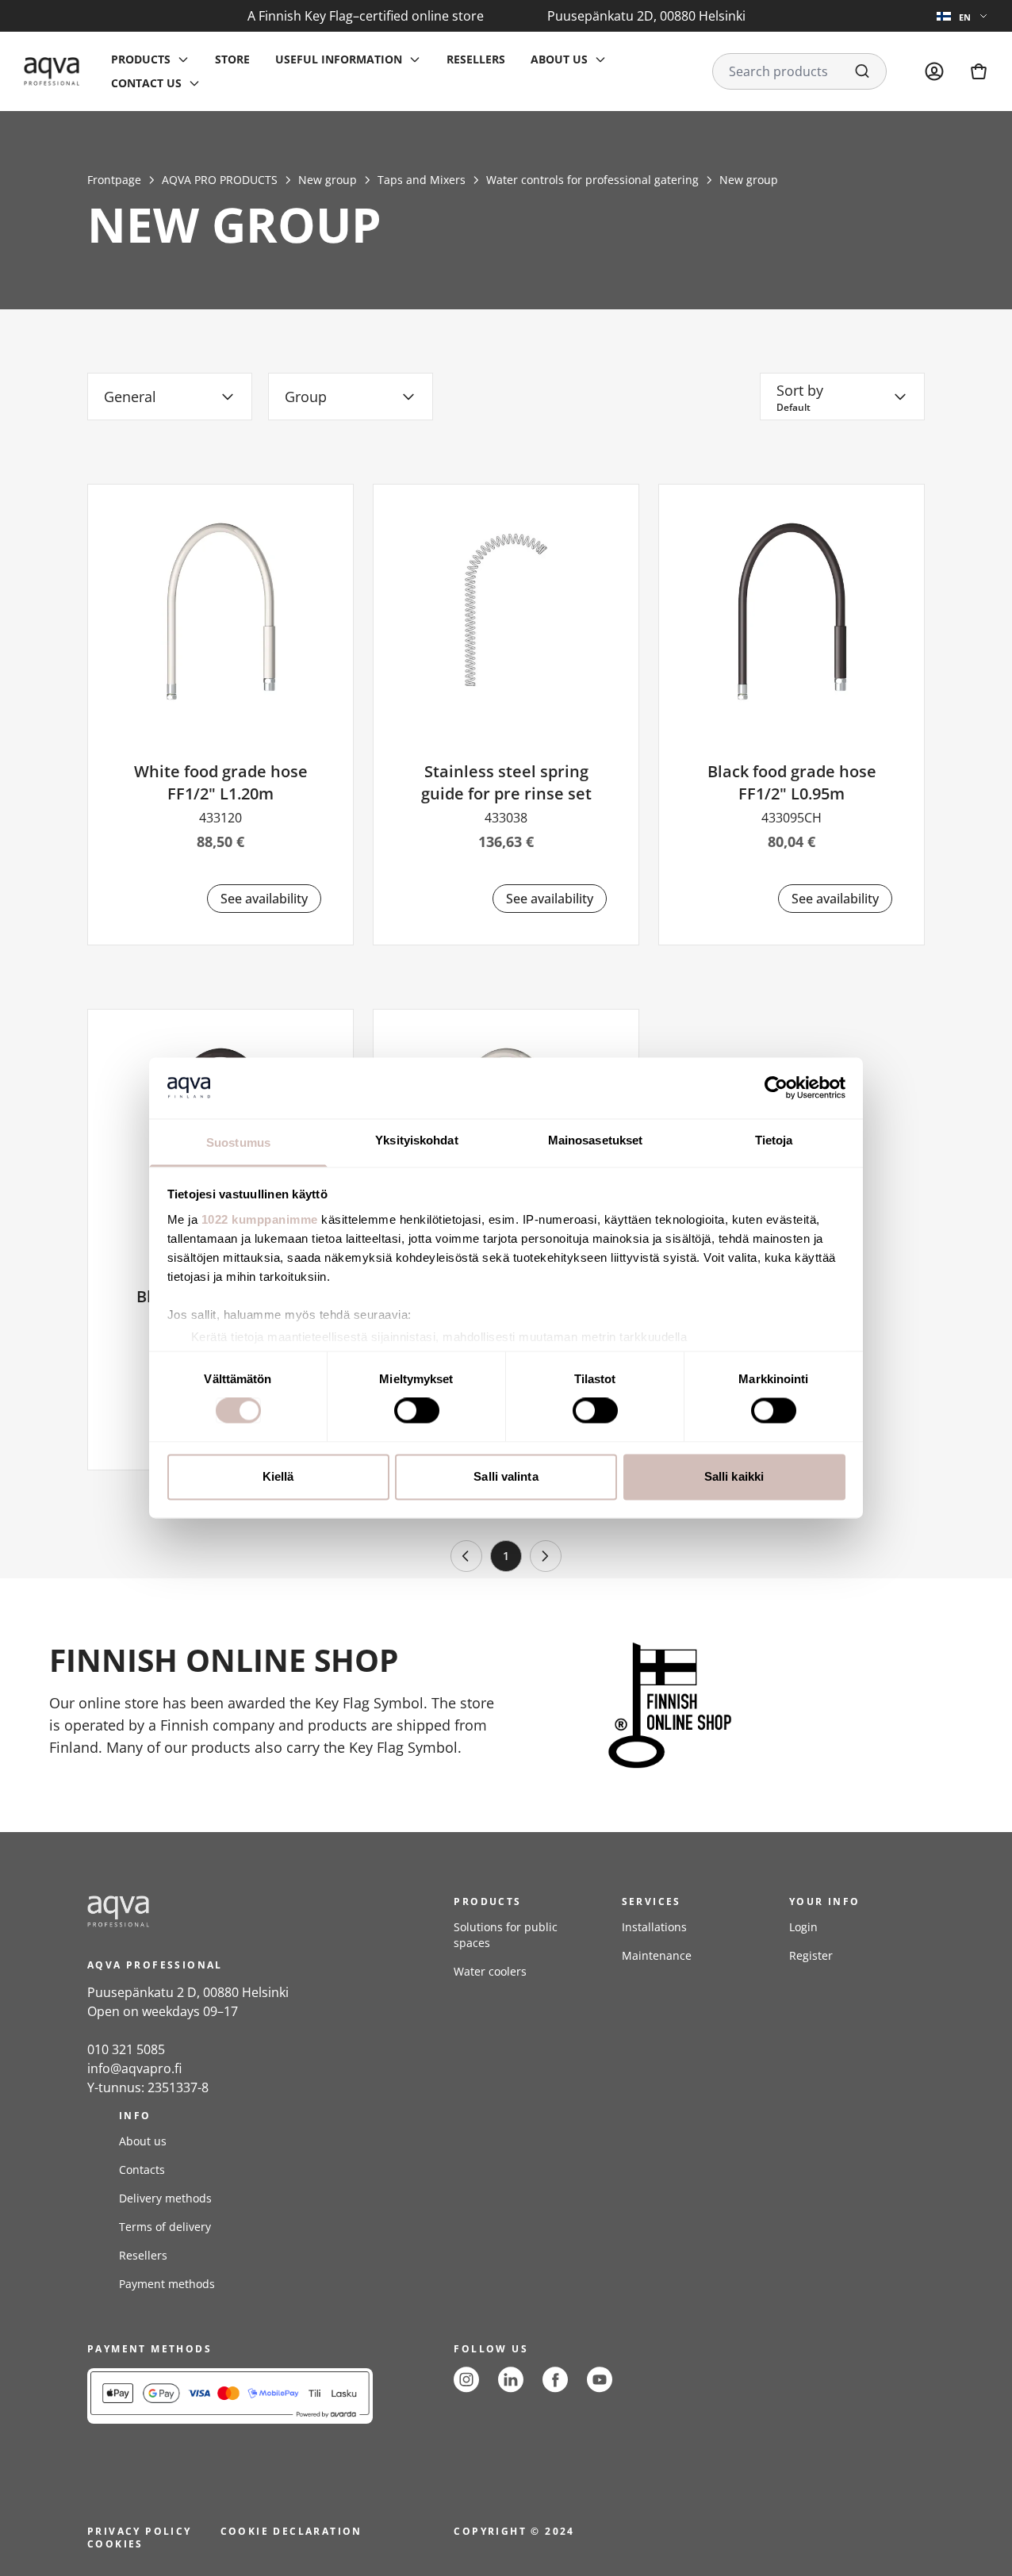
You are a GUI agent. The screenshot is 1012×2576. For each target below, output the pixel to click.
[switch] (417, 1411)
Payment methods (167, 2284)
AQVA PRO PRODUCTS (220, 180)
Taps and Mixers (422, 180)
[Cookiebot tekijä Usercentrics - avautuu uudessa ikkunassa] (776, 1088)
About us (143, 2141)
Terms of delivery (165, 2227)
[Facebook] (555, 2380)
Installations (654, 1927)
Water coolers (490, 1971)
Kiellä (278, 1476)
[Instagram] (466, 2380)
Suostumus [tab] (238, 1142)
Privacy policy (140, 2531)
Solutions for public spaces (506, 1935)
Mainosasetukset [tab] (596, 1140)
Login (803, 1927)
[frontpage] (230, 1911)
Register (811, 1955)
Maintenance (657, 1955)
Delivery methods (165, 2198)
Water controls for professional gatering (592, 180)
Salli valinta (506, 1476)
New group (328, 180)
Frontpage (114, 180)
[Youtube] (600, 2380)
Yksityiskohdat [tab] (416, 1140)
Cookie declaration (291, 2531)
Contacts (142, 2170)
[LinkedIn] (511, 2380)
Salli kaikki (734, 1476)
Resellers (476, 59)
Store (232, 59)
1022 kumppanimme (260, 1219)
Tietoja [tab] (774, 1140)
